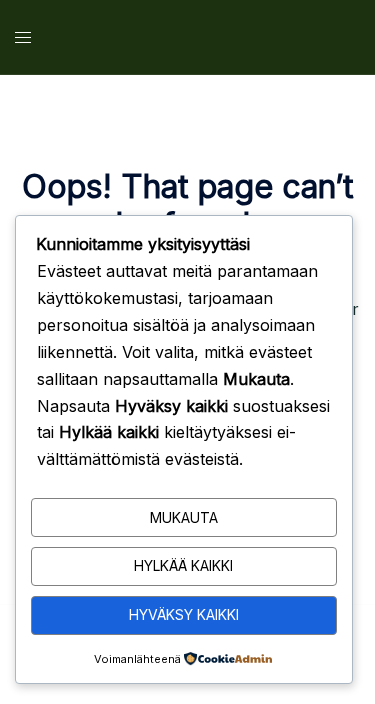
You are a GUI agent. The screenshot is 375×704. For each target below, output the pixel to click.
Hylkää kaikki (183, 565)
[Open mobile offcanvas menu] (23, 37)
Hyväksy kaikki (184, 614)
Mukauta (184, 517)
